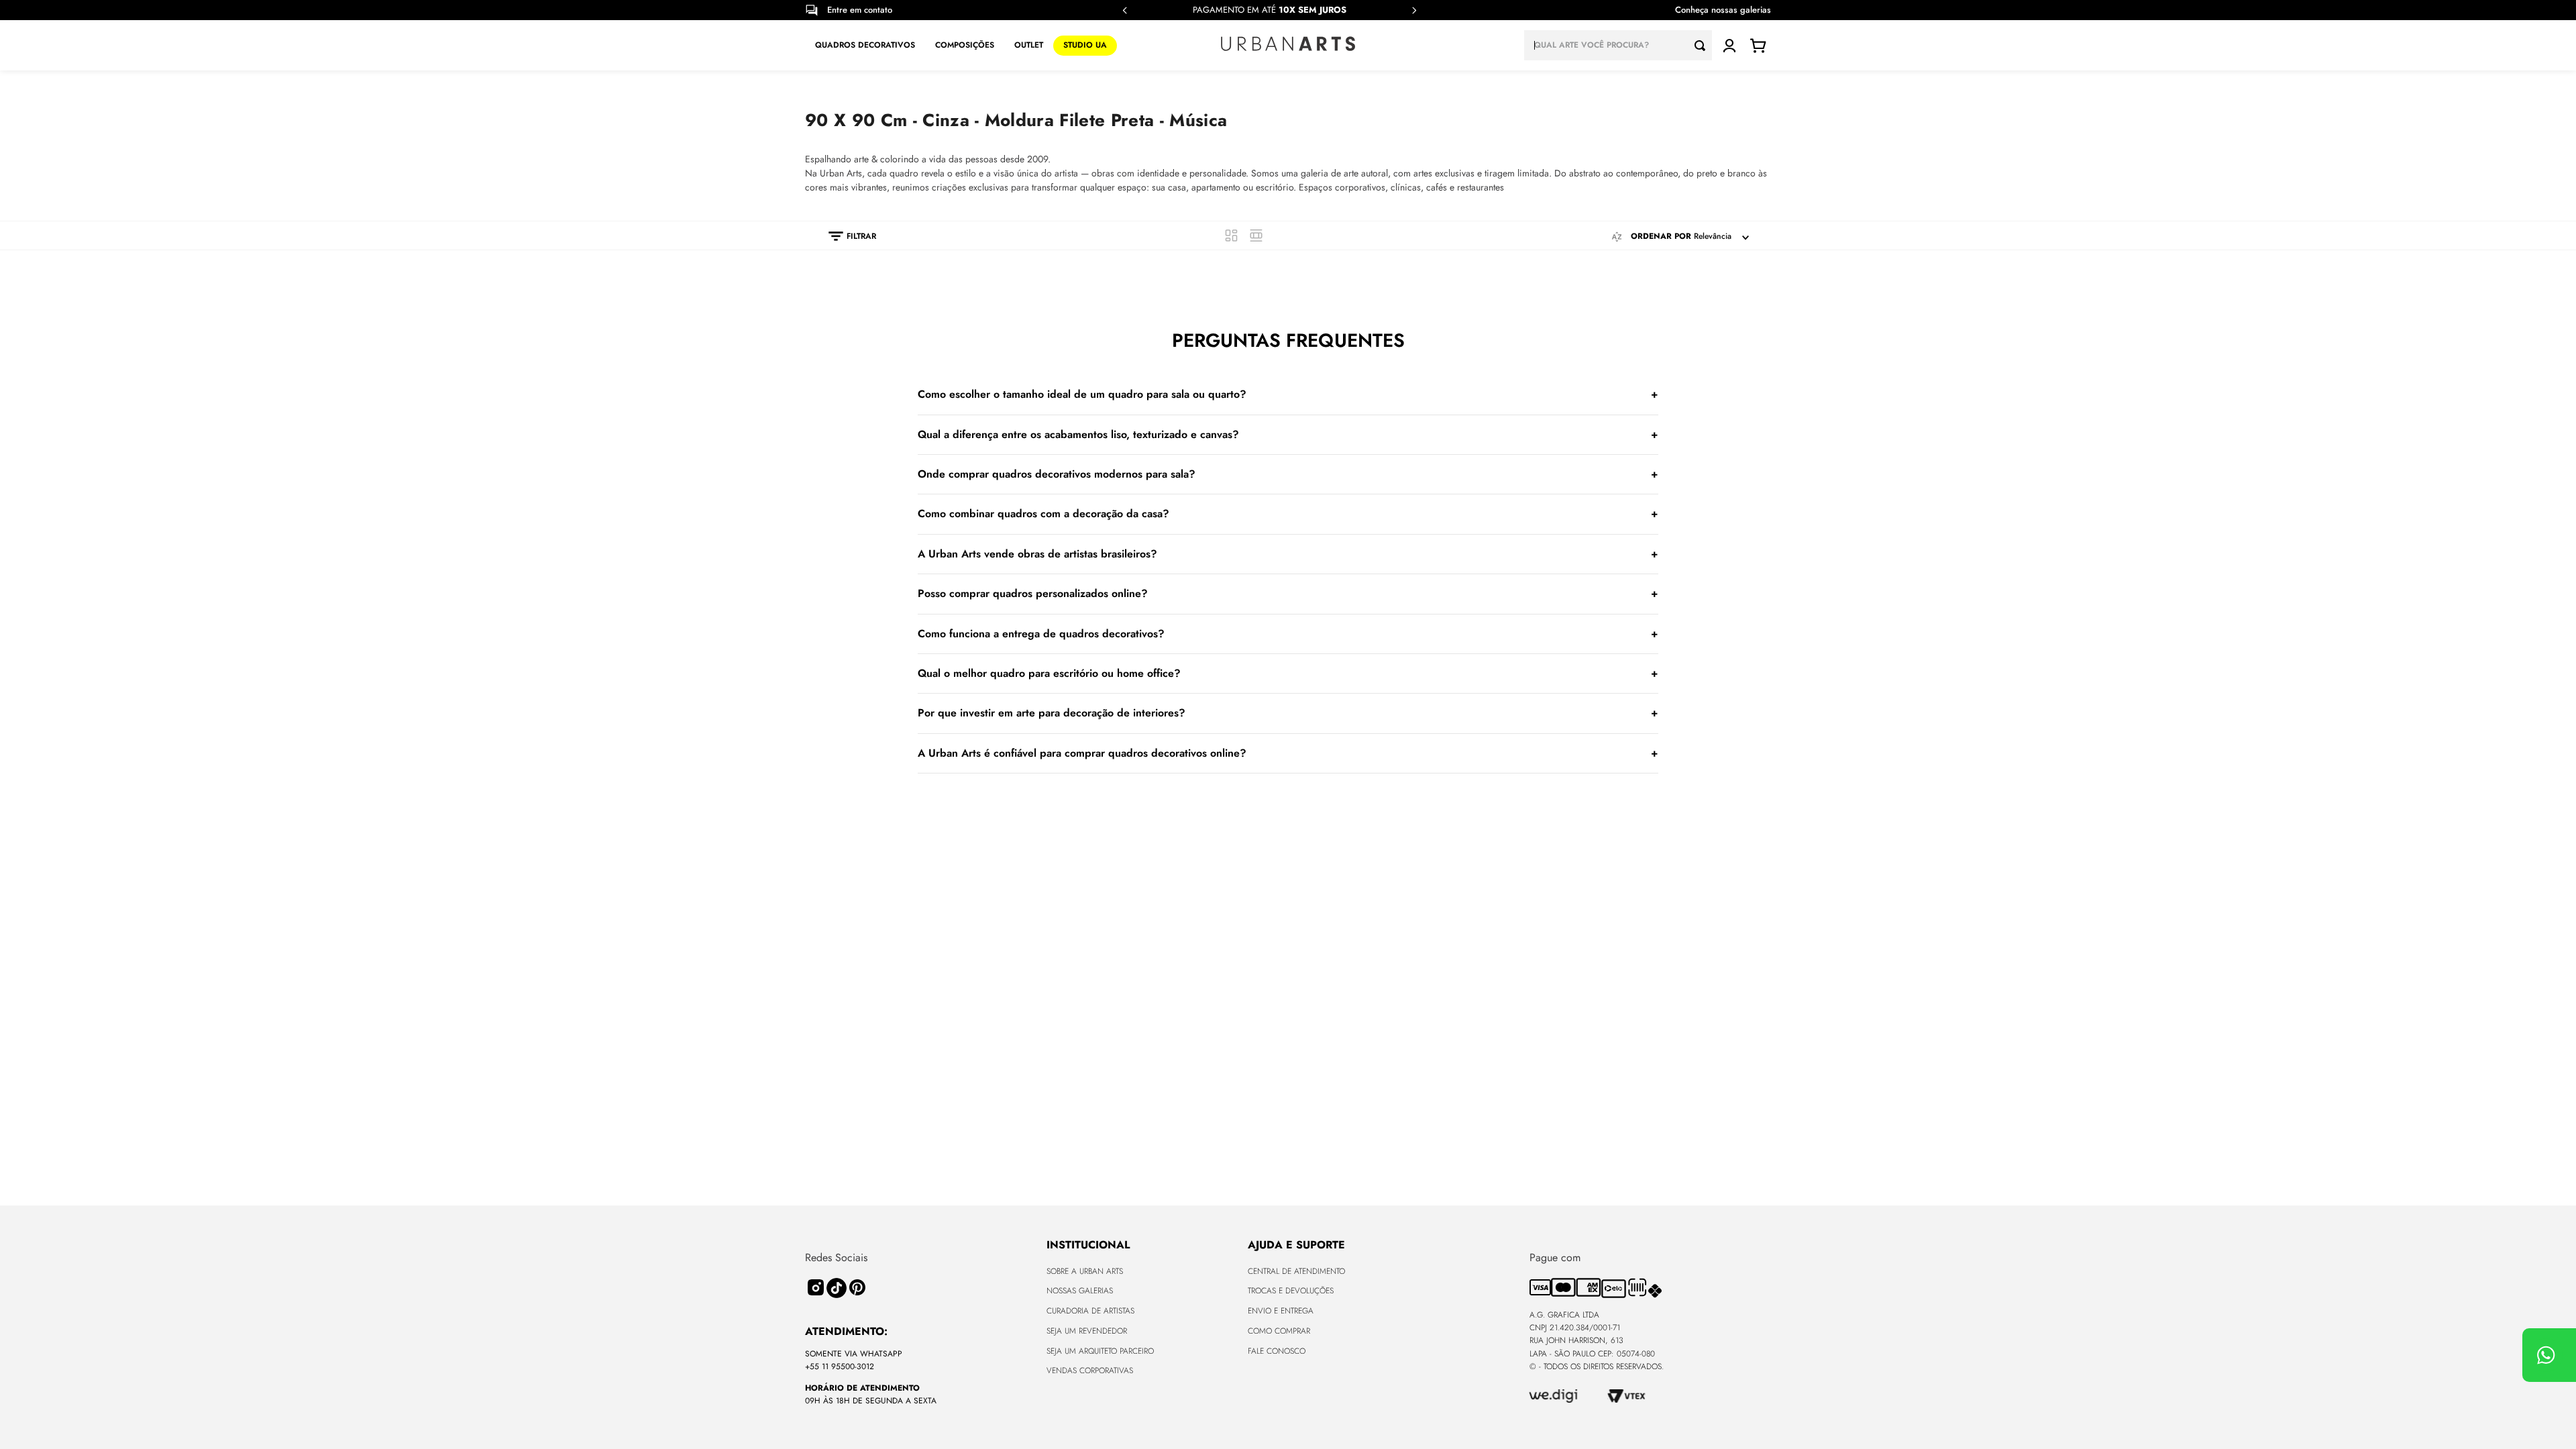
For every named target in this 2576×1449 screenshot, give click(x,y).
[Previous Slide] (1125, 10)
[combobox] (1618, 45)
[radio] (1231, 235)
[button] (846, 236)
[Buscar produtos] (1703, 45)
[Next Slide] (1414, 10)
